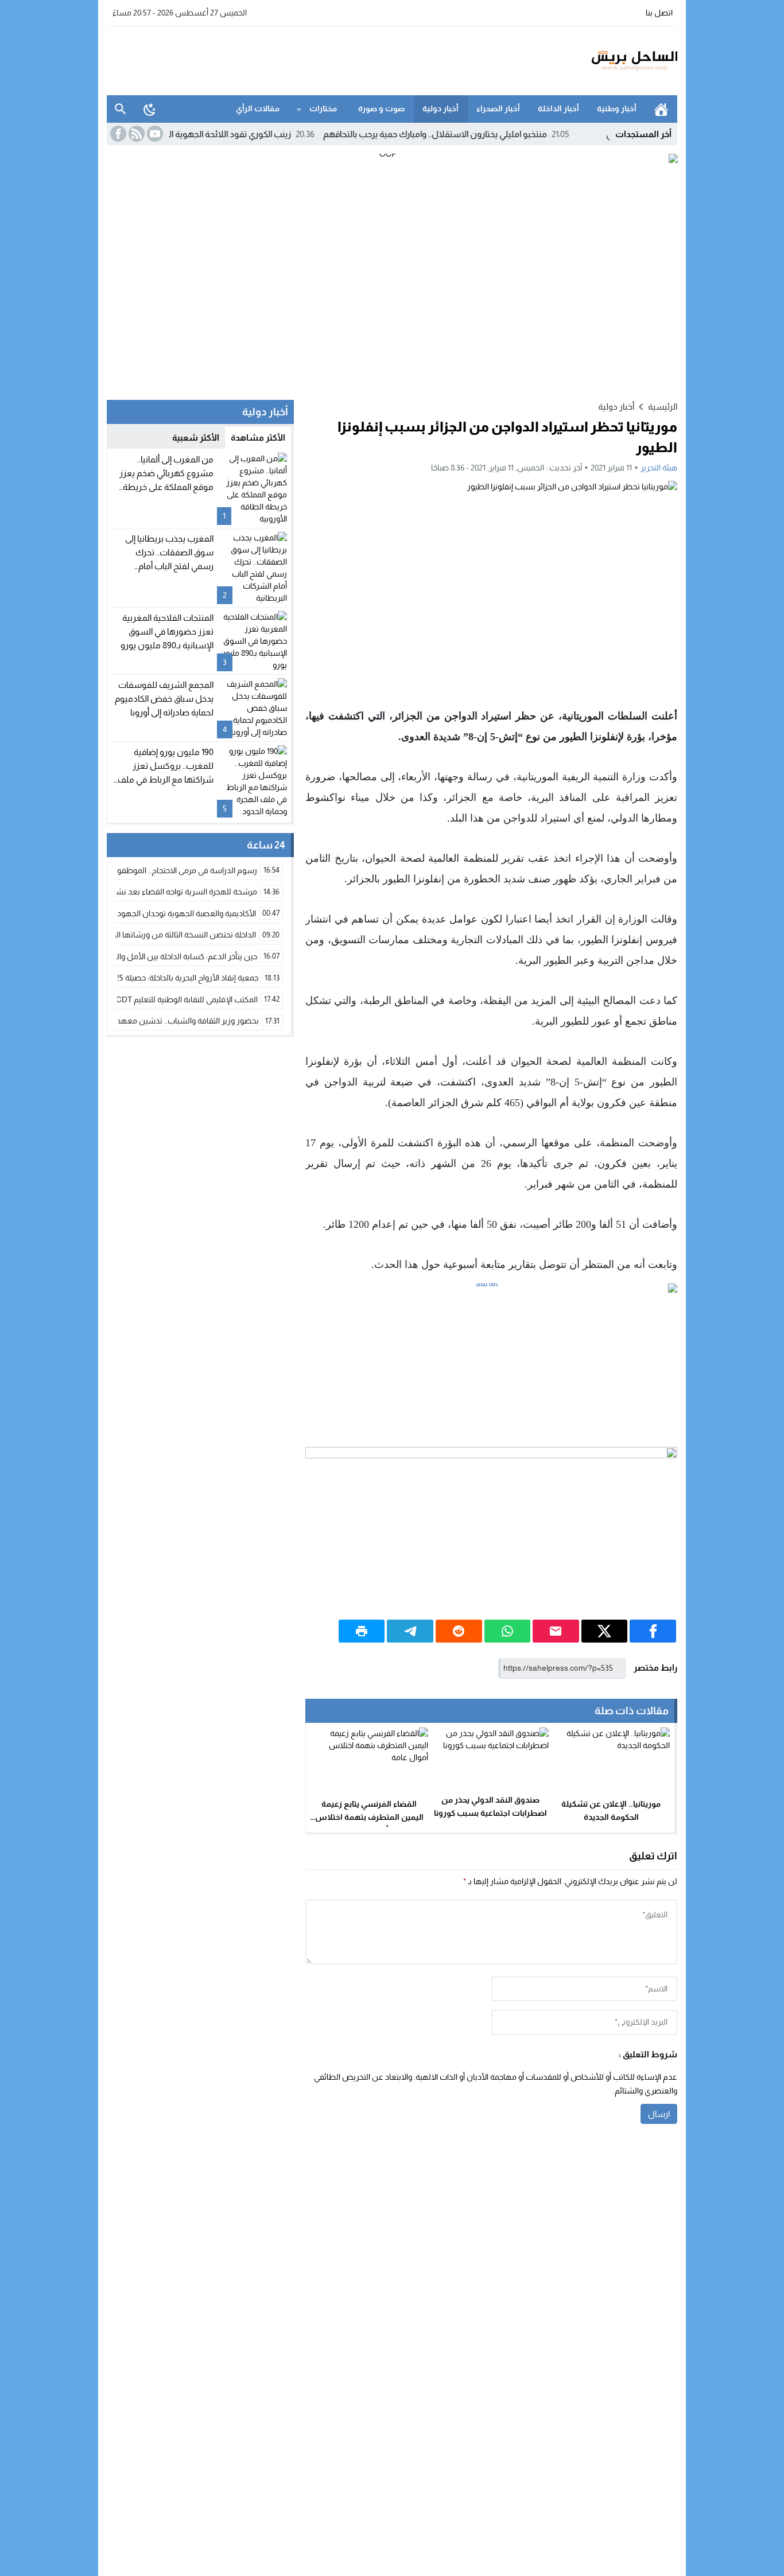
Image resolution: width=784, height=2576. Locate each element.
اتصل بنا (659, 13)
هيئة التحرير (659, 468)
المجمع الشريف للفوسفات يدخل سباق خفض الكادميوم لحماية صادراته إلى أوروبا (164, 699)
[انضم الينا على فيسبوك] (117, 134)
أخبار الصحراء (498, 108)
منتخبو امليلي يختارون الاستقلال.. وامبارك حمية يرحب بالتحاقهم (483, 134)
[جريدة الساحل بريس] (601, 61)
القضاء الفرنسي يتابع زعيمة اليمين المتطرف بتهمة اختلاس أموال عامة (369, 1817)
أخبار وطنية (617, 108)
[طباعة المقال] (362, 1631)
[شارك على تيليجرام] (410, 1631)
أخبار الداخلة (558, 108)
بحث (121, 109)
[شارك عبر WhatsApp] (508, 1631)
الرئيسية (661, 109)
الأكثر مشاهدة (258, 437)
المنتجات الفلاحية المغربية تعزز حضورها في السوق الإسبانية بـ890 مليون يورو (167, 631)
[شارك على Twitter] (605, 1631)
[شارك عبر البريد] (556, 1631)
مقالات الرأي (258, 108)
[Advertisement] (316, 59)
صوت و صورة (381, 108)
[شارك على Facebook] (653, 1631)
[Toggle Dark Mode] (150, 109)
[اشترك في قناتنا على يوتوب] (154, 134)
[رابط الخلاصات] (135, 134)
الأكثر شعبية (196, 437)
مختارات (323, 108)
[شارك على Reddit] (459, 1631)
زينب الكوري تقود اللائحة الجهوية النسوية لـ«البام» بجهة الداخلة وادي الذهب (208, 134)
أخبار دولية (440, 108)
